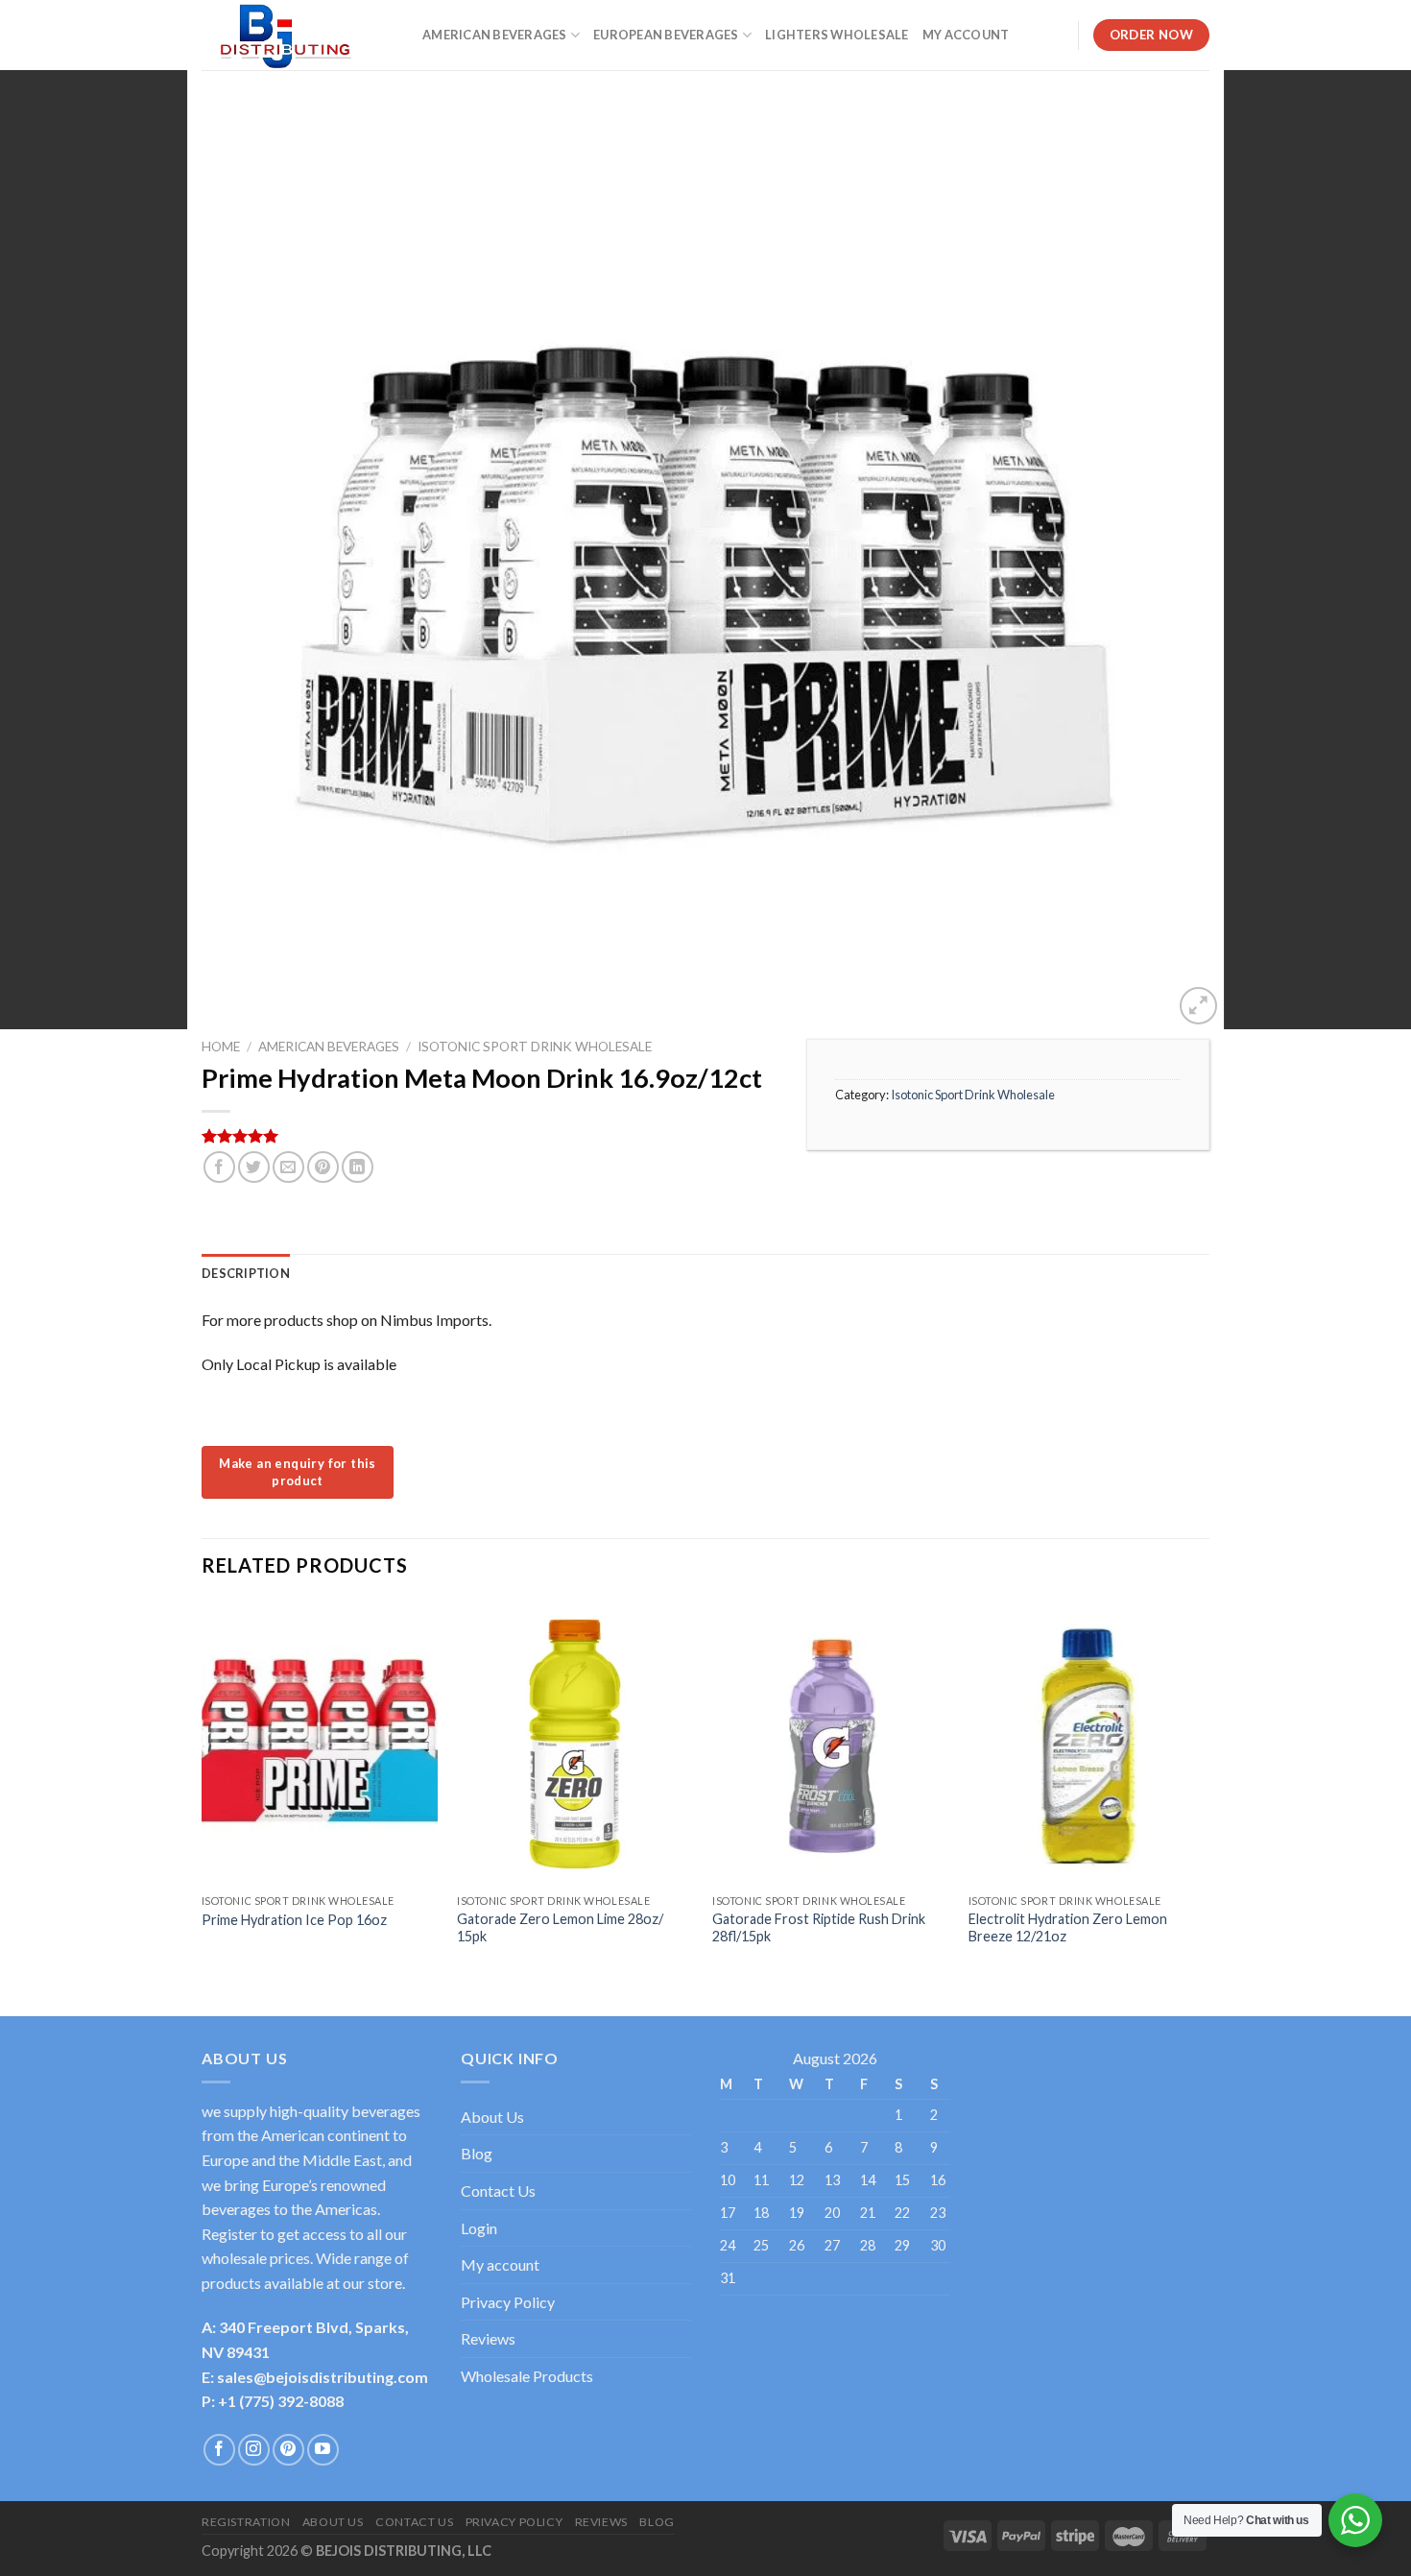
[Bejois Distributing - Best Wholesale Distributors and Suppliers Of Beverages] (298, 35)
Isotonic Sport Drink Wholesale (535, 1047)
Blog (477, 2153)
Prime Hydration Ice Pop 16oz (294, 1920)
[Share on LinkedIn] (358, 1167)
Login (479, 2228)
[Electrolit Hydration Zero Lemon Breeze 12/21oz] (1087, 1743)
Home (221, 1047)
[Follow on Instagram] (254, 2450)
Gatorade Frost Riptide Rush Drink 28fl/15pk (819, 1928)
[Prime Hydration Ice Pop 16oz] (320, 1743)
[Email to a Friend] (288, 1167)
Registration (246, 2522)
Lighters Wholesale (837, 35)
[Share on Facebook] (219, 1167)
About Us (492, 2117)
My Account (966, 35)
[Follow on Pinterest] (288, 2450)
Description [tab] (246, 1273)
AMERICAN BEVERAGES (495, 35)
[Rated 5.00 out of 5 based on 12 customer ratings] (490, 1136)
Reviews (488, 2338)
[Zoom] (1198, 1006)
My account (500, 2264)
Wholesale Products (527, 2376)
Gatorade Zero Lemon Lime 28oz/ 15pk (560, 1928)
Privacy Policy (508, 2302)
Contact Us (498, 2191)
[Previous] (203, 1792)
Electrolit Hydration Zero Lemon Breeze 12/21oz (1068, 1928)
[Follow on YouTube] (323, 2450)
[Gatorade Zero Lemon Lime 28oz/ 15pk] (575, 1743)
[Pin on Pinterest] (323, 1167)
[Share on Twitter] (254, 1167)
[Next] (1204, 1792)
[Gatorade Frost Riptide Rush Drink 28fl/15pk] (831, 1743)
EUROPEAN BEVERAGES (666, 35)
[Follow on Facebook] (219, 2450)
